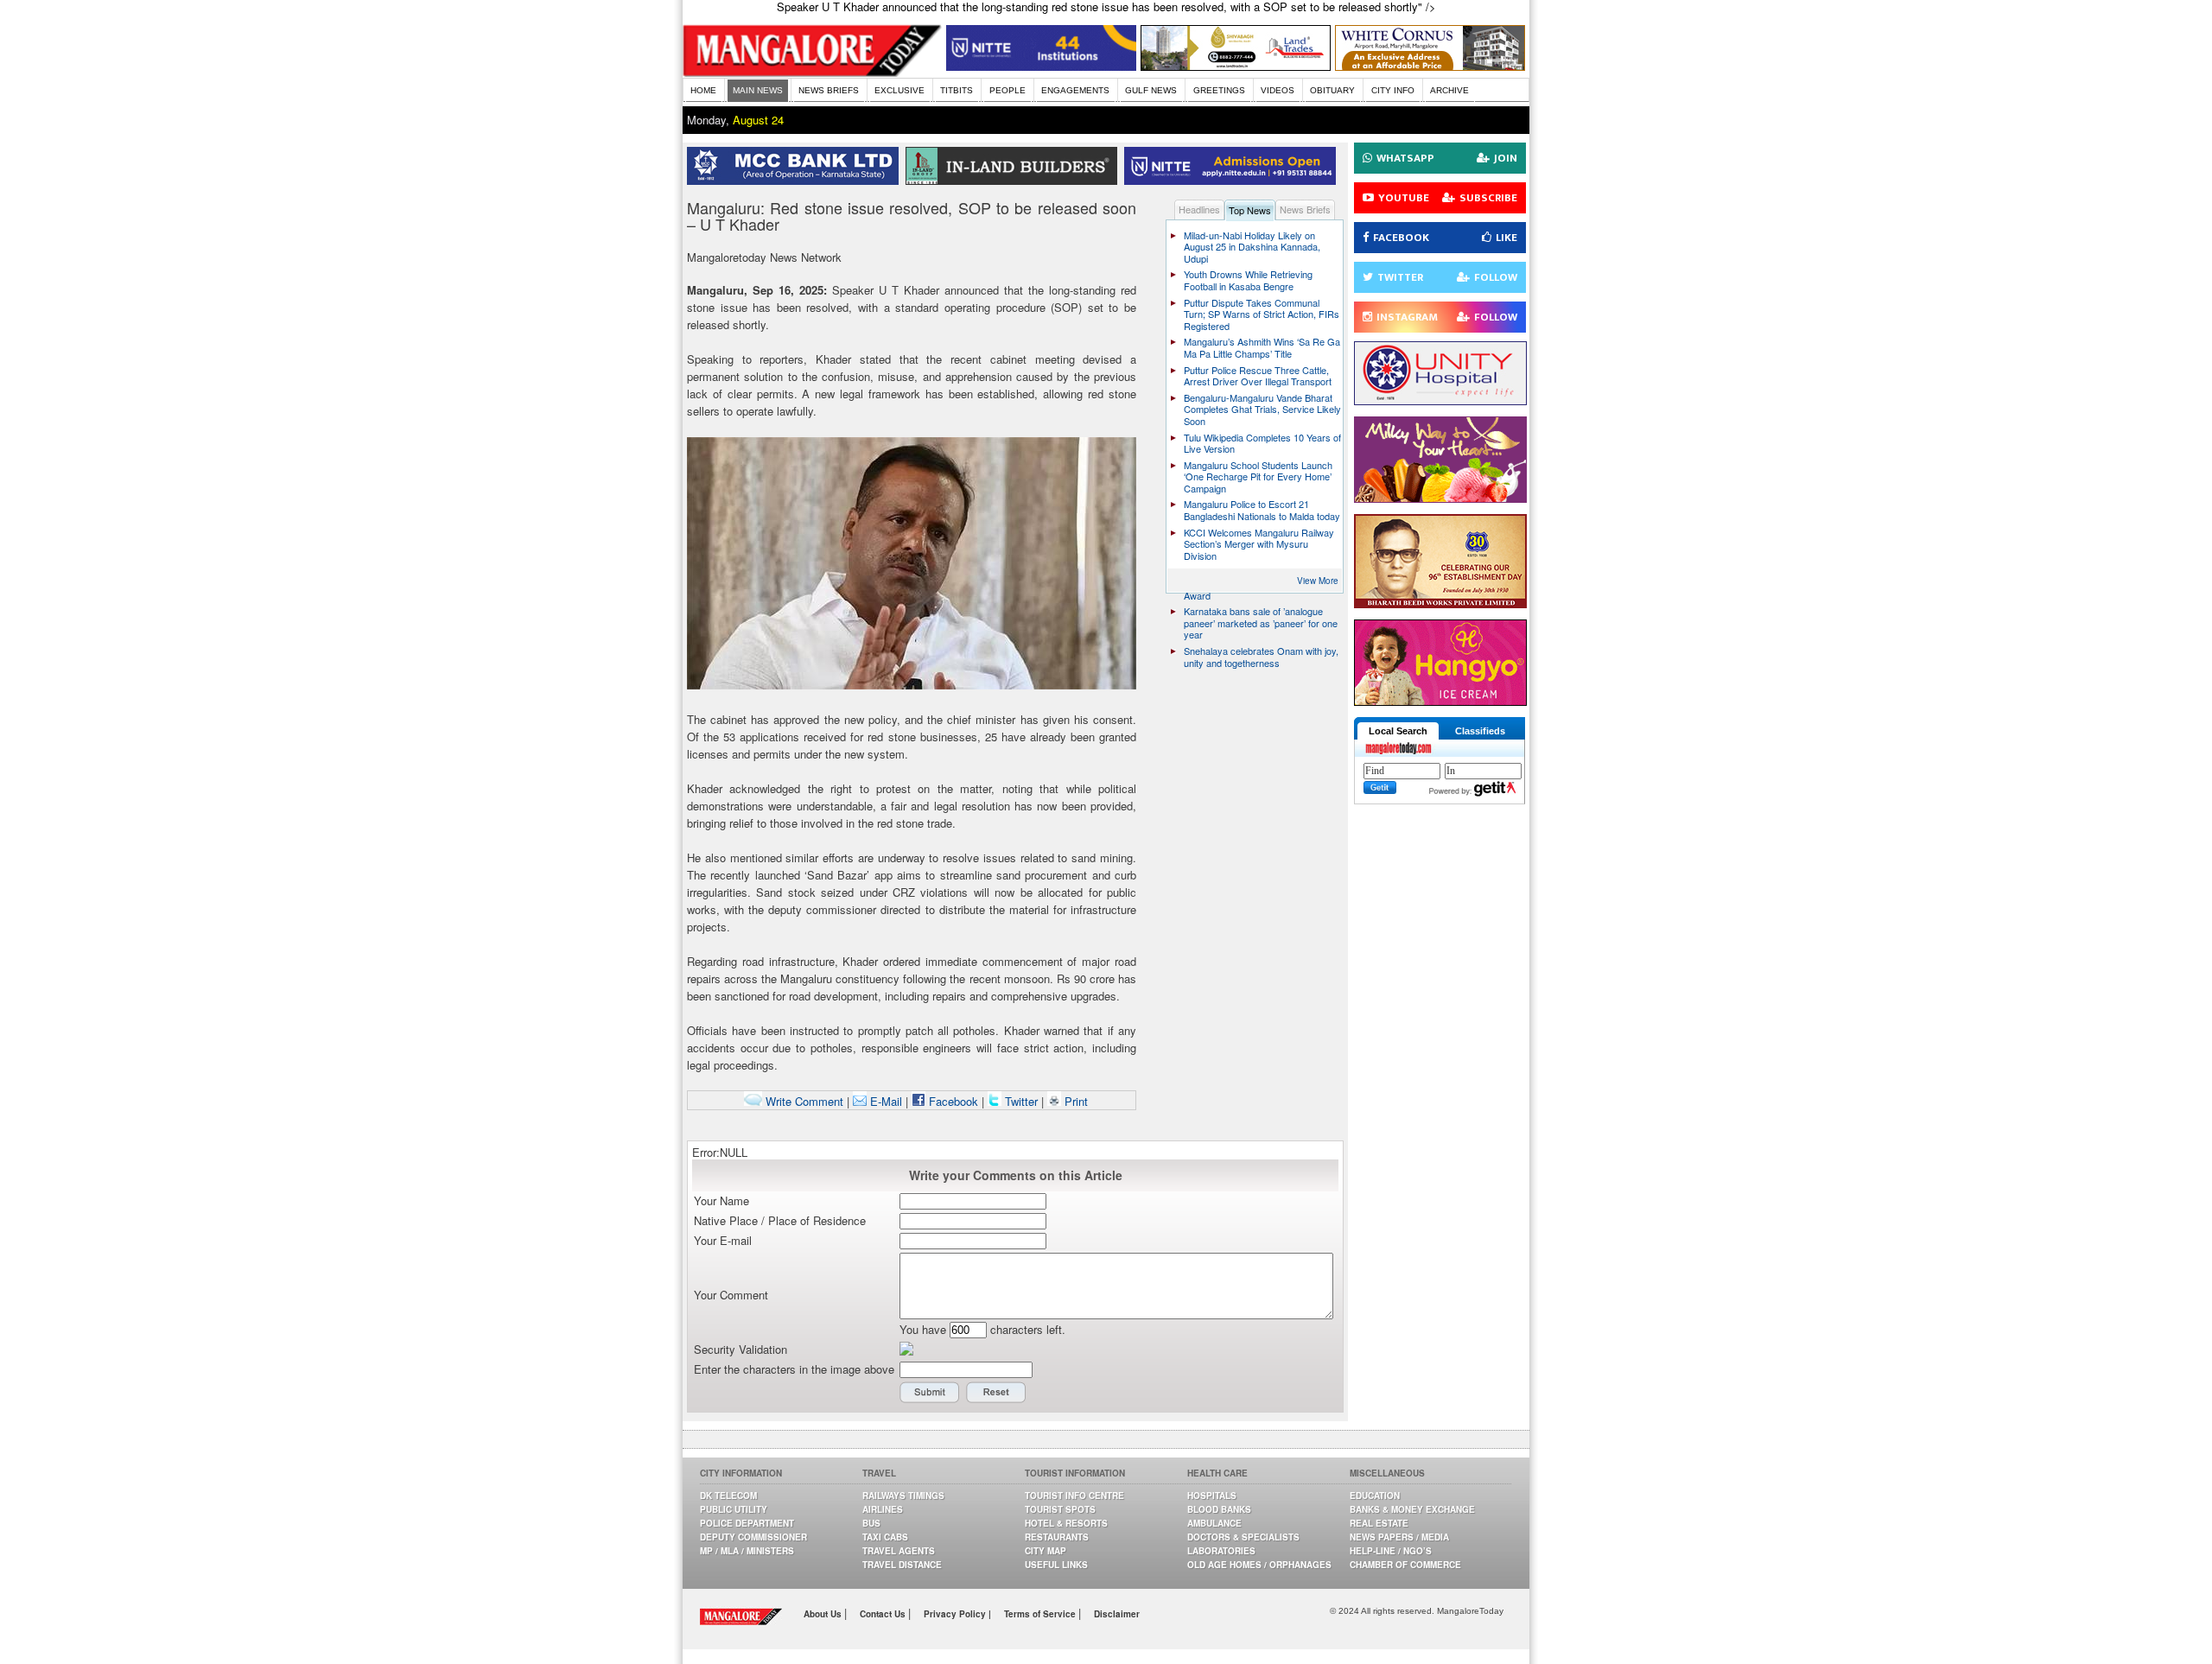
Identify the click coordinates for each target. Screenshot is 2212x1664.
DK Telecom (728, 1496)
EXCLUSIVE (899, 90)
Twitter (1021, 1101)
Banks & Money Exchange (1412, 1509)
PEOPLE (1007, 90)
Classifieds (1480, 731)
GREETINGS (1219, 90)
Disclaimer (1117, 1614)
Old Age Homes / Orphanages (1259, 1565)
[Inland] (1015, 180)
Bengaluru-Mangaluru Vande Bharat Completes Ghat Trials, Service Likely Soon (1262, 409)
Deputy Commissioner (753, 1537)
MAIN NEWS (758, 90)
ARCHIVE (1449, 90)
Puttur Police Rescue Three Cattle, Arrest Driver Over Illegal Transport (1258, 376)
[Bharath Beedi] (1440, 603)
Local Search (1398, 731)
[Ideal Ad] (1440, 498)
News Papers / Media (1399, 1537)
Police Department (747, 1523)
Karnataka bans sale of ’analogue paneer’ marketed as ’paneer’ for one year (1261, 622)
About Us (824, 1614)
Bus (871, 1523)
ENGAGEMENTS (1075, 90)
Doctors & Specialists (1243, 1537)
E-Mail (884, 1101)
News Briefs (1305, 209)
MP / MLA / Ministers (747, 1551)
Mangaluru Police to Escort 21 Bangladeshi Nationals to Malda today (1262, 510)
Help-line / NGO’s (1391, 1551)
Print (1074, 1101)
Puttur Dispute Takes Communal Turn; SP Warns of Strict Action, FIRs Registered (1262, 314)
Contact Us (884, 1614)
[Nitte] (1041, 66)
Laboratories (1221, 1551)
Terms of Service (1041, 1614)
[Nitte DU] (1233, 180)
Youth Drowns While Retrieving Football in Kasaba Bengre (1248, 280)
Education (1375, 1496)
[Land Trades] (1236, 66)
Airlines (883, 1509)
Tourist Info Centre (1074, 1496)
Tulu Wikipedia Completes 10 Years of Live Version (1262, 443)
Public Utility (734, 1509)
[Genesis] (1430, 66)
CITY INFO (1393, 90)
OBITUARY (1332, 90)
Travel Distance (902, 1565)
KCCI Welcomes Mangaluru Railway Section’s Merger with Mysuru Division (1259, 544)
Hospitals (1212, 1496)
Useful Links (1056, 1565)
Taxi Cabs (885, 1537)
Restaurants (1057, 1537)
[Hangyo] (1440, 701)
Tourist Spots (1060, 1509)
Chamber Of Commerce (1405, 1565)
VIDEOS (1278, 90)
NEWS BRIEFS (829, 90)
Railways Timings (903, 1496)
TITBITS (957, 90)
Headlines (1199, 209)
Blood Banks (1219, 1509)
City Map (1046, 1551)
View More (1318, 581)
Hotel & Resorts (1066, 1523)
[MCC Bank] (796, 180)
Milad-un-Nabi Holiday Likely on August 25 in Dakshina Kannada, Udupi (1252, 247)
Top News (1250, 210)
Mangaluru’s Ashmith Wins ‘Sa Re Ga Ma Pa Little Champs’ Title (1262, 347)
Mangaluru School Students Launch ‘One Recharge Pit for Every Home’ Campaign (1258, 476)
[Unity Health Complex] (1440, 400)
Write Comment (803, 1101)
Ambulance (1214, 1523)
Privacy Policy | (957, 1614)
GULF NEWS (1151, 90)
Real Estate (1379, 1523)
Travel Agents (899, 1551)
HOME (703, 90)
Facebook (952, 1101)
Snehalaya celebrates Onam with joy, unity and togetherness (1261, 657)
